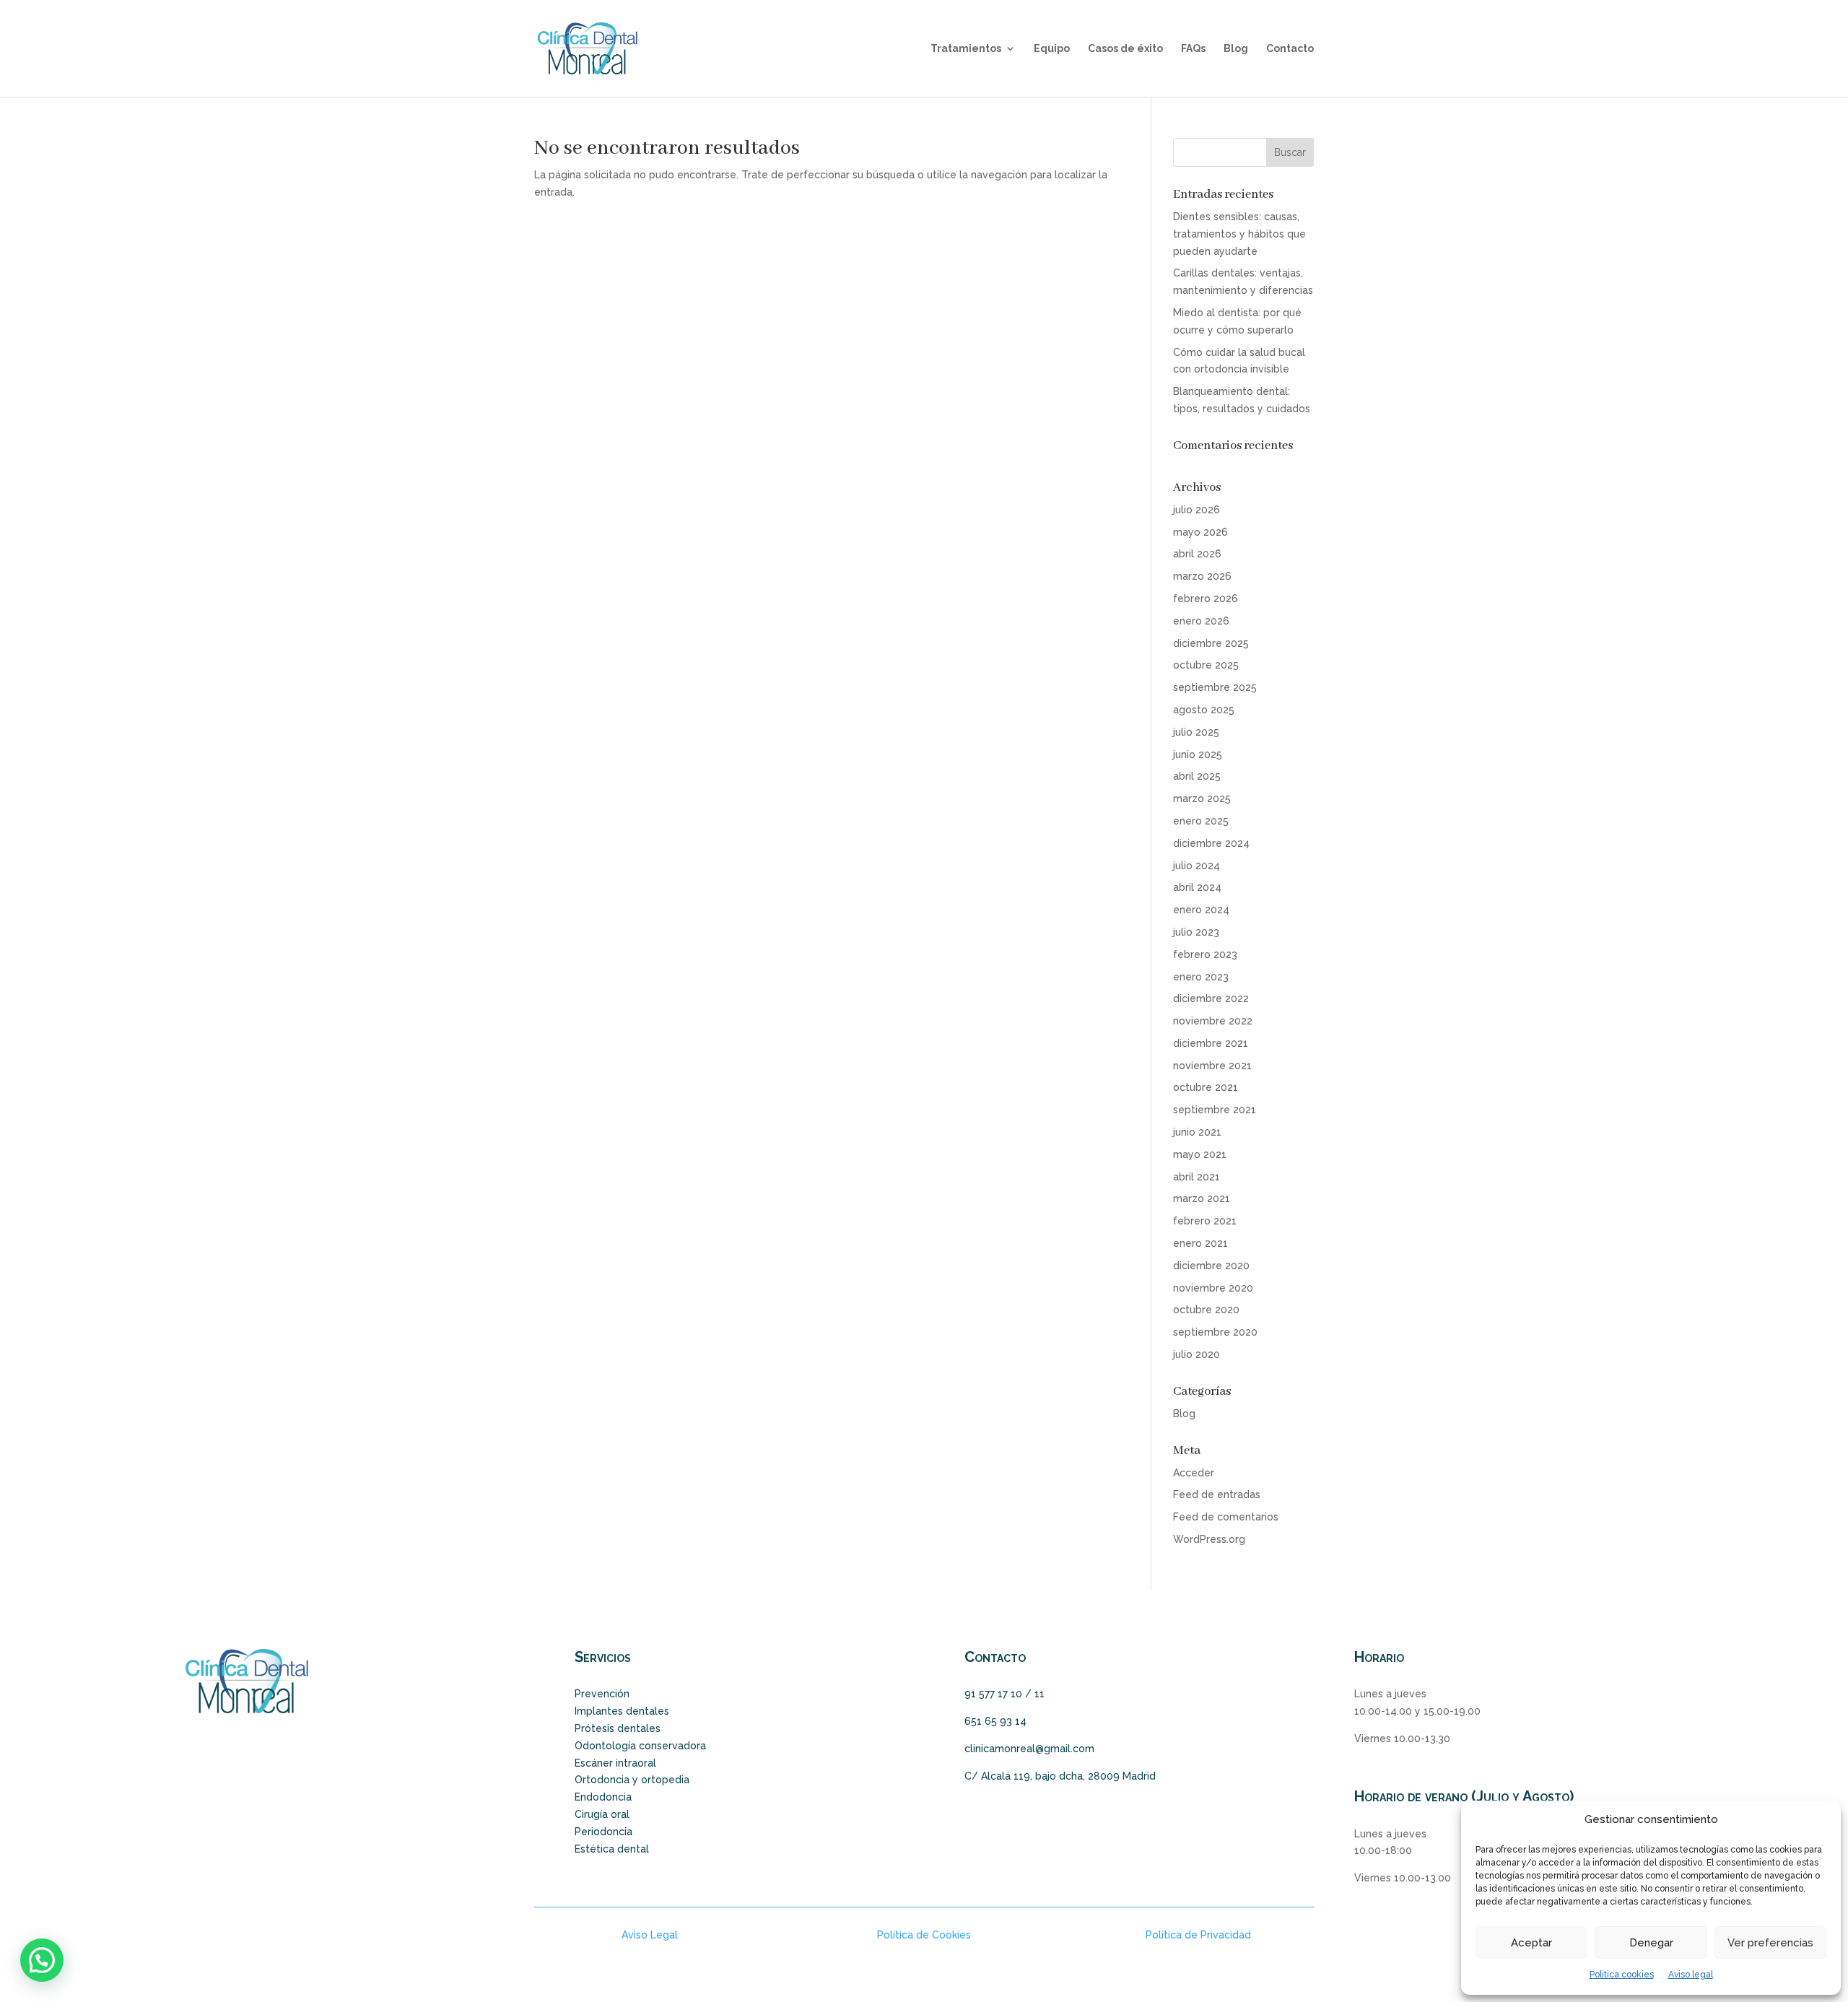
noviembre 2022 (1213, 1021)
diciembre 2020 (1211, 1266)
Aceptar (1531, 1943)
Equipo (1052, 49)
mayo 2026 (1200, 532)
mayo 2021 (1200, 1154)
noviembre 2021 (1212, 1066)
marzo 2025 (1202, 798)
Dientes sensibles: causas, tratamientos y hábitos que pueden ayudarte (1239, 234)
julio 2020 (1197, 1354)
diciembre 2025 (1211, 643)
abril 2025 (1197, 776)
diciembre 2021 (1211, 1043)
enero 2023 (1201, 977)
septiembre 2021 (1215, 1110)
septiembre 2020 (1215, 1332)
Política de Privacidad (1198, 1935)
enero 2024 (1201, 910)
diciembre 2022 (1211, 998)
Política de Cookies (924, 1935)
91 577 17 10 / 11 (1004, 1694)
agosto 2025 (1204, 710)
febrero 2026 (1206, 599)
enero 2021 (1200, 1243)
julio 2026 (1197, 510)
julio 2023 (1196, 932)
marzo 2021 (1202, 1198)
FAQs (1193, 49)
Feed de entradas (1217, 1494)
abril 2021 (1197, 1177)
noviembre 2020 (1213, 1288)
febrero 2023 (1205, 954)
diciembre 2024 (1211, 843)
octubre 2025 (1206, 665)
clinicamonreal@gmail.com (1029, 1749)
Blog (1236, 49)
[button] (42, 1960)
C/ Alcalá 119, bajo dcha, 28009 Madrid (1060, 1776)
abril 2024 (1197, 887)
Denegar (1651, 1943)
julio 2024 (1197, 866)
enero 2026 (1201, 621)
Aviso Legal (650, 1935)
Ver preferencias (1770, 1943)
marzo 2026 (1202, 576)
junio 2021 (1197, 1132)
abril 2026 (1197, 554)
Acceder (1194, 1473)
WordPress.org (1209, 1539)
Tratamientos (966, 49)
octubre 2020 (1206, 1310)
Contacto (1290, 49)
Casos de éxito (1125, 49)
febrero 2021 (1205, 1221)
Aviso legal (1691, 1975)
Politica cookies (1622, 1975)
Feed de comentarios (1226, 1517)
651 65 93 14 (995, 1721)
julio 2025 (1196, 732)
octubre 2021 (1206, 1087)
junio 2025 (1198, 754)
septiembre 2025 (1215, 687)
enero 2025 (1201, 821)
